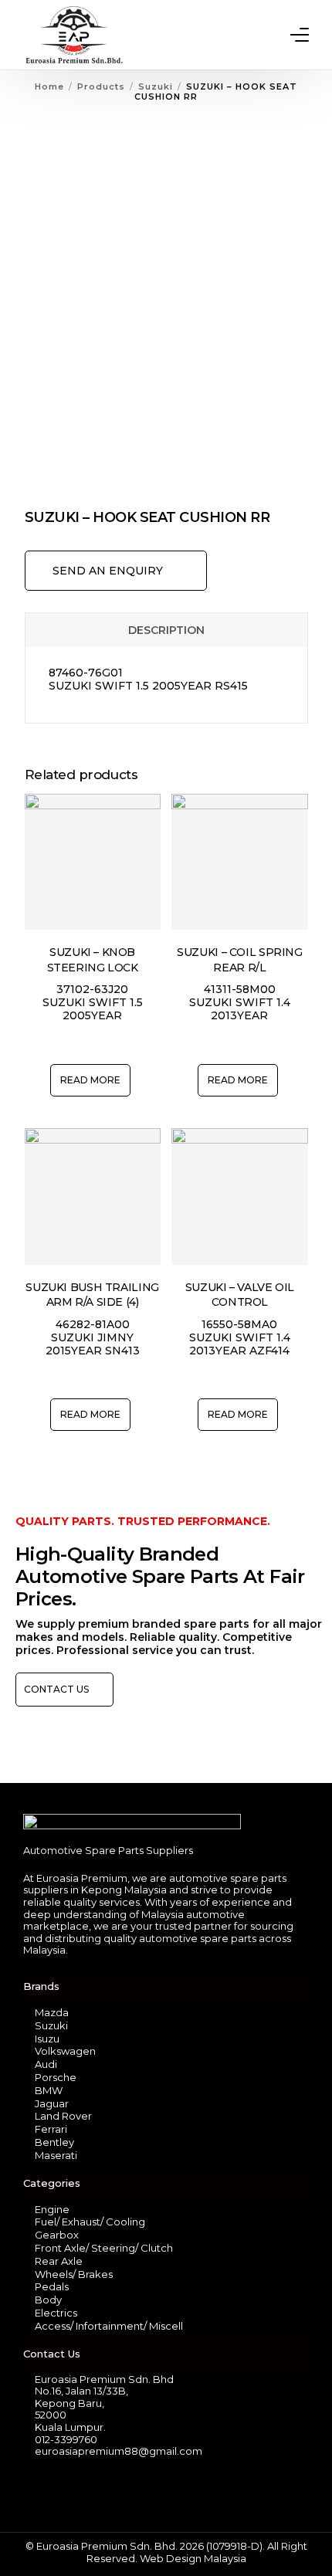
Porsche (56, 2077)
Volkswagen (65, 2051)
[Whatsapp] (61, 2490)
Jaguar (52, 2103)
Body (48, 2300)
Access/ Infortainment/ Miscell (109, 2326)
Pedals (52, 2286)
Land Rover (63, 2116)
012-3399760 (66, 2439)
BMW (49, 2090)
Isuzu (47, 2039)
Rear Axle (59, 2261)
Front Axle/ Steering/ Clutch (104, 2248)
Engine (52, 2209)
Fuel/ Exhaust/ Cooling (90, 2222)
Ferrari (51, 2129)
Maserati (56, 2155)
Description (166, 630)
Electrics (56, 2313)
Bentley (54, 2142)
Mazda (52, 2012)
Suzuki (51, 2025)
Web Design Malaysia (193, 2558)
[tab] (166, 630)
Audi (46, 2064)
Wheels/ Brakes (74, 2274)
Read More (90, 1080)
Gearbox (57, 2235)
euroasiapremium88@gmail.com (119, 2451)
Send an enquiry (108, 571)
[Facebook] (34, 2490)
